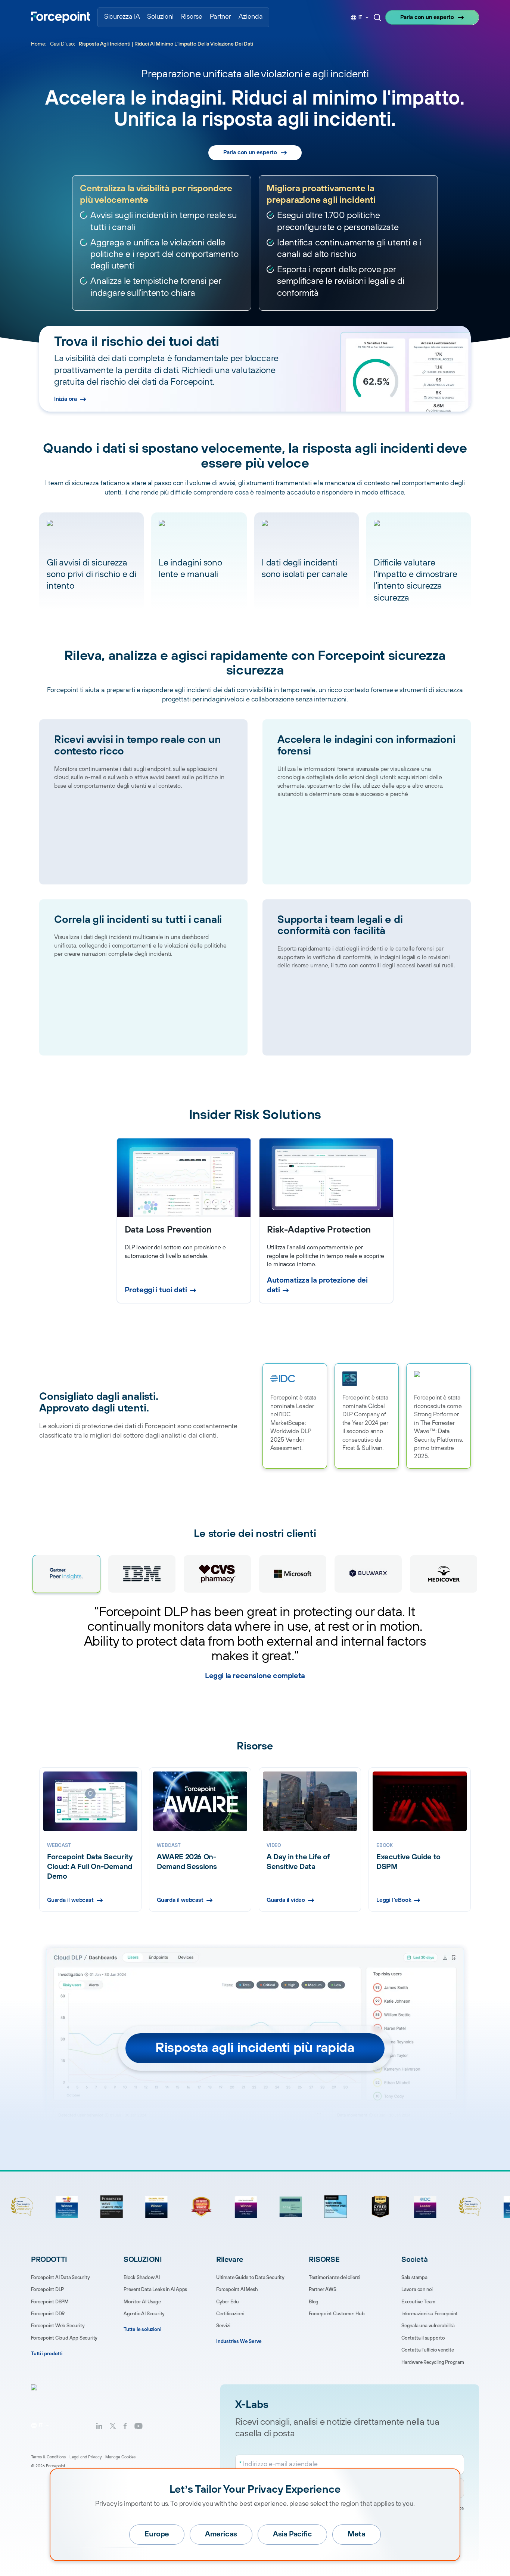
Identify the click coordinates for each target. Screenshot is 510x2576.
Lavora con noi (417, 2290)
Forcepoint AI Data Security (60, 2278)
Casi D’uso (62, 44)
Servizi (223, 2326)
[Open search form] (377, 18)
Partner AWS (323, 2290)
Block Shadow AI (142, 2278)
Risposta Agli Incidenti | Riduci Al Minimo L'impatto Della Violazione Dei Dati (166, 44)
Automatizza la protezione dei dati (317, 1285)
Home (38, 44)
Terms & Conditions (48, 2457)
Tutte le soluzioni (142, 2329)
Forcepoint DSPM (50, 2302)
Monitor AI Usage (142, 2302)
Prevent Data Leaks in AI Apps (155, 2290)
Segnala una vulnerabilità (428, 2326)
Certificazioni (230, 2314)
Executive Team (418, 2302)
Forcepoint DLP (47, 2290)
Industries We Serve (239, 2341)
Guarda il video (286, 1900)
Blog (314, 2302)
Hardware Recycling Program (433, 2362)
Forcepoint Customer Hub (337, 2314)
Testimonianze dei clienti (335, 2278)
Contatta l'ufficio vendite (428, 2350)
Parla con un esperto (427, 17)
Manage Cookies (120, 2457)
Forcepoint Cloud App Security (64, 2338)
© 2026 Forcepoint (48, 2466)
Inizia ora (66, 399)
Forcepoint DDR (48, 2314)
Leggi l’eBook (394, 1900)
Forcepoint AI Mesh (237, 2290)
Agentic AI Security (144, 2314)
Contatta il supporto (423, 2338)
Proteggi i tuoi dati (156, 1290)
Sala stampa (414, 2278)
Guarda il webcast (70, 1900)
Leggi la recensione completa (255, 1676)
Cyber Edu (228, 2302)
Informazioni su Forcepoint (430, 2314)
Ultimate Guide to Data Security (250, 2278)
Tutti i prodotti (47, 2354)
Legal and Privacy (85, 2457)
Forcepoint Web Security (58, 2326)
